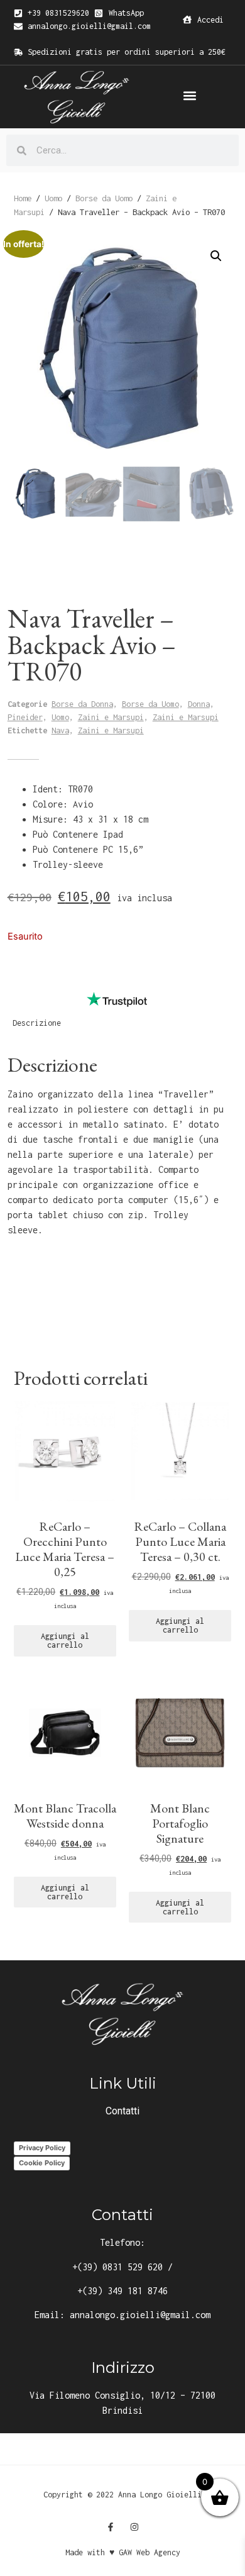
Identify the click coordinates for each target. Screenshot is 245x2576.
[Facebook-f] (111, 2527)
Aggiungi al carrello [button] (65, 1641)
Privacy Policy (42, 2148)
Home (23, 198)
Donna (199, 704)
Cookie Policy (42, 2163)
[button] (189, 96)
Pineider (25, 717)
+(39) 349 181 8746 (122, 2291)
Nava (60, 730)
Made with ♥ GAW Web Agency (123, 2552)
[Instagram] (134, 2527)
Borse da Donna (82, 704)
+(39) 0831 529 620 (117, 2267)
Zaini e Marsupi (111, 717)
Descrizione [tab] (37, 1023)
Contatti (122, 2111)
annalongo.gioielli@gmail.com (140, 2315)
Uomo (53, 198)
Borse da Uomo (104, 198)
